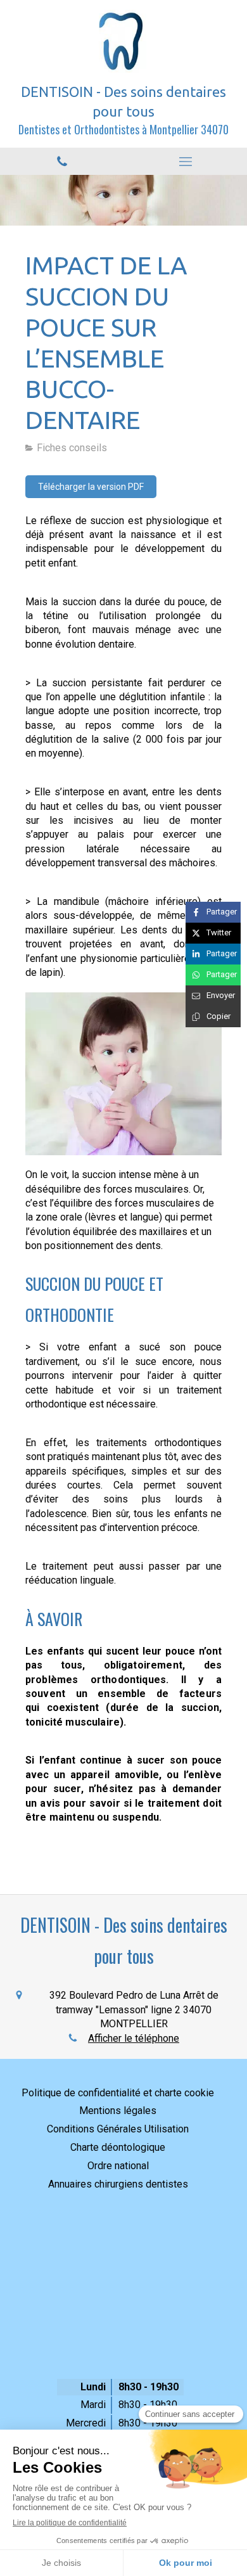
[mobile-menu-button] (185, 162)
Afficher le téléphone (134, 2038)
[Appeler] (62, 161)
